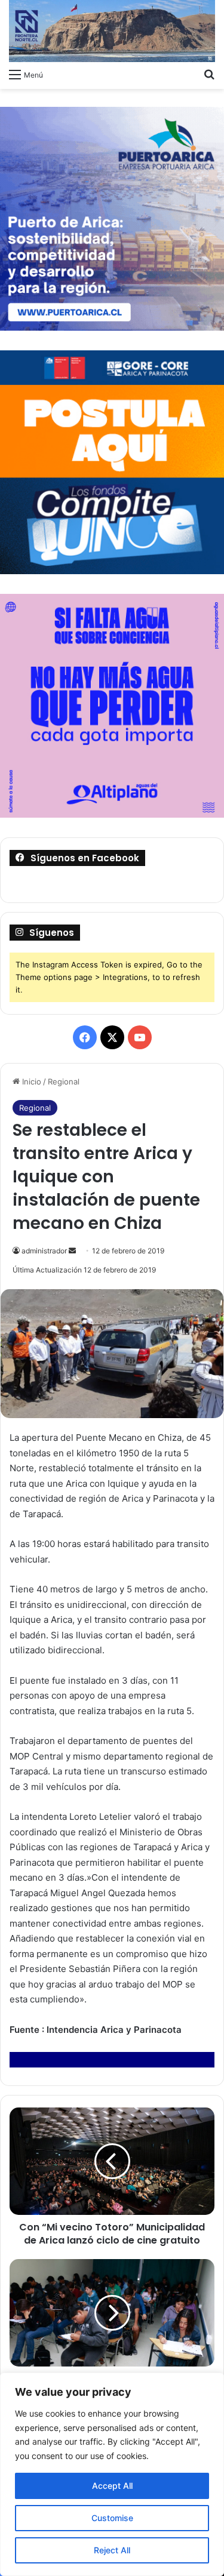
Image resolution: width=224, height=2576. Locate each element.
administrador (44, 1251)
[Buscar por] (209, 74)
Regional (64, 1081)
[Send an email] (72, 1251)
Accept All (112, 2486)
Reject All (112, 2550)
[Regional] (112, 31)
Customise (112, 2518)
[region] (112, 2474)
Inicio (30, 1081)
